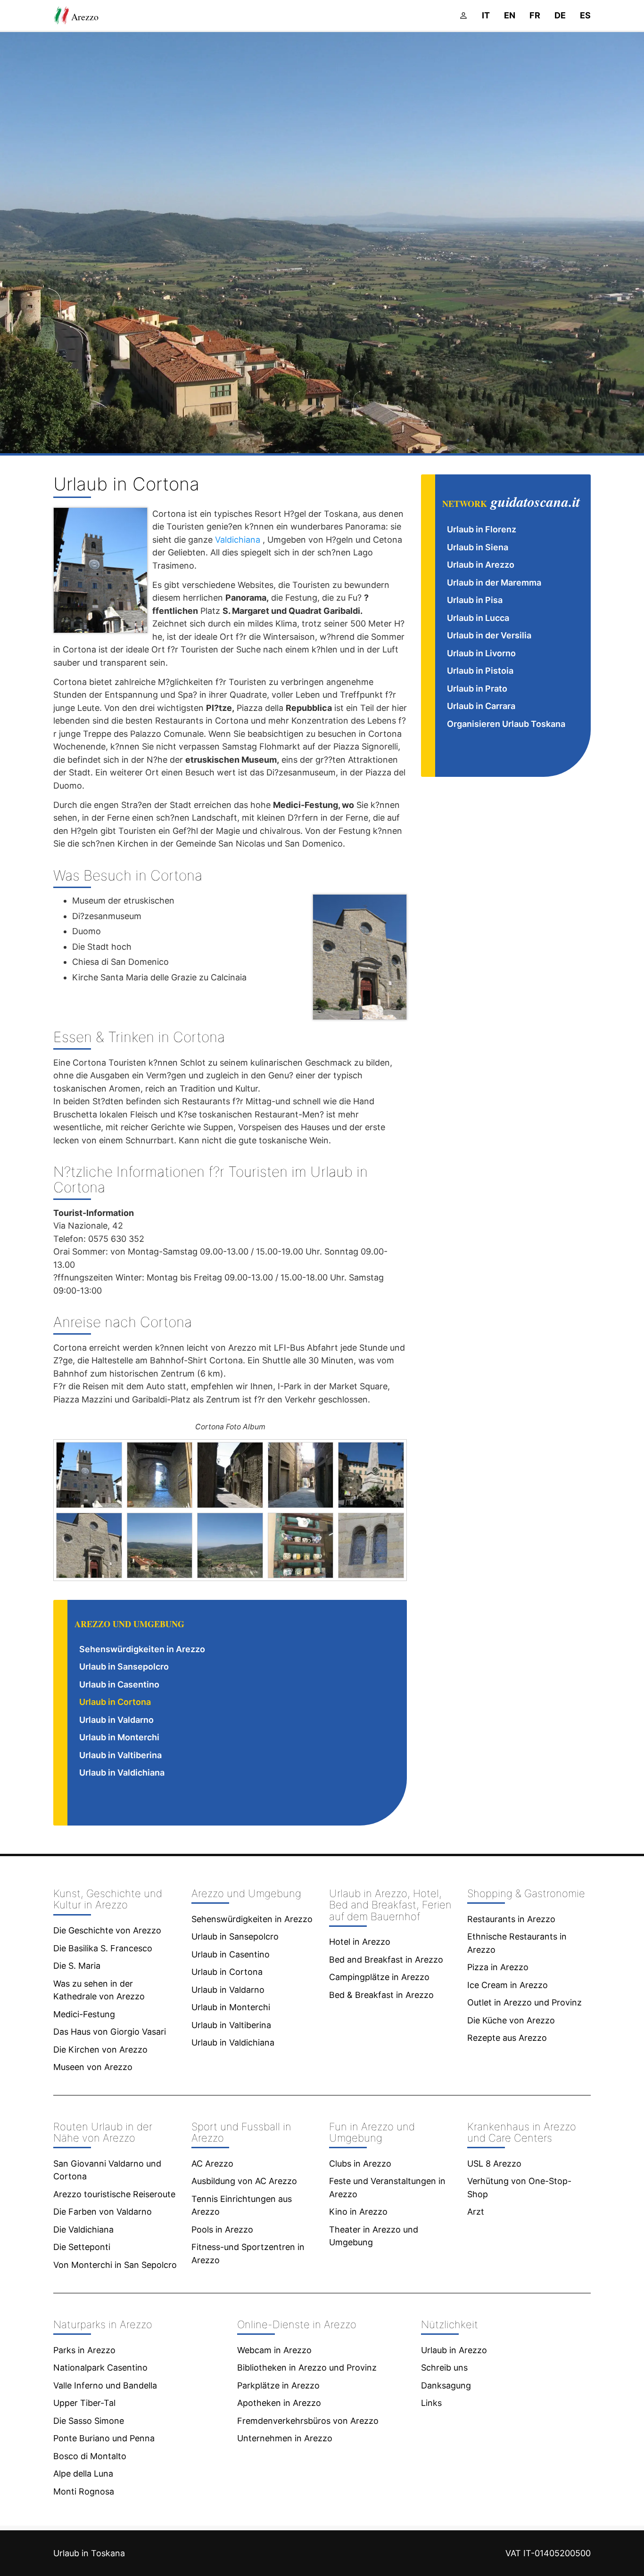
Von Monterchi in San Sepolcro (115, 2265)
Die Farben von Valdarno (103, 2212)
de (560, 15)
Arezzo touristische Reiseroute (114, 2194)
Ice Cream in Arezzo (508, 1985)
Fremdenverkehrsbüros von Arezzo (308, 2421)
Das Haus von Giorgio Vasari (110, 2032)
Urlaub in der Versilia (489, 635)
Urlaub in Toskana (89, 2553)
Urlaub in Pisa (475, 600)
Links (431, 2403)
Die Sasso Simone (89, 2421)
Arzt (476, 2212)
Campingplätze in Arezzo (379, 1977)
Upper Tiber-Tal (84, 2403)
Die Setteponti (82, 2247)
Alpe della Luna (83, 2474)
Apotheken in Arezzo (279, 2403)
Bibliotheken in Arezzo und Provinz (307, 2368)
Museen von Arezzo (93, 2067)
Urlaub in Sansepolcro (124, 1667)
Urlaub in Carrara (481, 706)
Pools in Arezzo (222, 2230)
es (585, 15)
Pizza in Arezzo (498, 1967)
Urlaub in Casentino (119, 1684)
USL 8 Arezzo (494, 2164)
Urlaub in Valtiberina (120, 1755)
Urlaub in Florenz (482, 529)
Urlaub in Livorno (481, 653)
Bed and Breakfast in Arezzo (386, 1960)
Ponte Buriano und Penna (104, 2438)
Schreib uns (444, 2368)
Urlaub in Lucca (478, 618)
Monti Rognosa (84, 2491)
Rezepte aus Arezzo (507, 2038)
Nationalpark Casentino (100, 2368)
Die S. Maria (77, 1966)
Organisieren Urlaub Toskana (506, 724)
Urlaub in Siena (478, 547)
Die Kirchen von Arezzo (100, 2050)
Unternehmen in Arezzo (285, 2438)
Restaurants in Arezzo (511, 1919)
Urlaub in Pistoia (480, 671)
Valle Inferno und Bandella (105, 2385)
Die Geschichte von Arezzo (107, 1930)
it (486, 15)
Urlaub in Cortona (115, 1702)
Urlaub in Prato (477, 689)
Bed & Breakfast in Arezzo (381, 1995)
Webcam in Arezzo (274, 2350)
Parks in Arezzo (84, 2350)
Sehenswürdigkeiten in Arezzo (142, 1649)
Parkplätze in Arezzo (278, 2385)
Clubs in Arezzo (360, 2164)
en (510, 15)
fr (535, 15)
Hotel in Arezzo (360, 1942)
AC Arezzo (212, 2164)
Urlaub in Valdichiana (122, 1773)
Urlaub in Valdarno (116, 1720)
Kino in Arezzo (358, 2212)
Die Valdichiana (83, 2230)
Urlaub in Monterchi (119, 1737)
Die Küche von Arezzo (511, 2020)
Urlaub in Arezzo (481, 565)
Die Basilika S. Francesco (103, 1948)
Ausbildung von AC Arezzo (244, 2181)
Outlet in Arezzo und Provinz (524, 2002)
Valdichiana (238, 540)
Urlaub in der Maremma (494, 583)
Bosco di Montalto (90, 2456)
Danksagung (446, 2385)
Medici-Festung (84, 2014)
